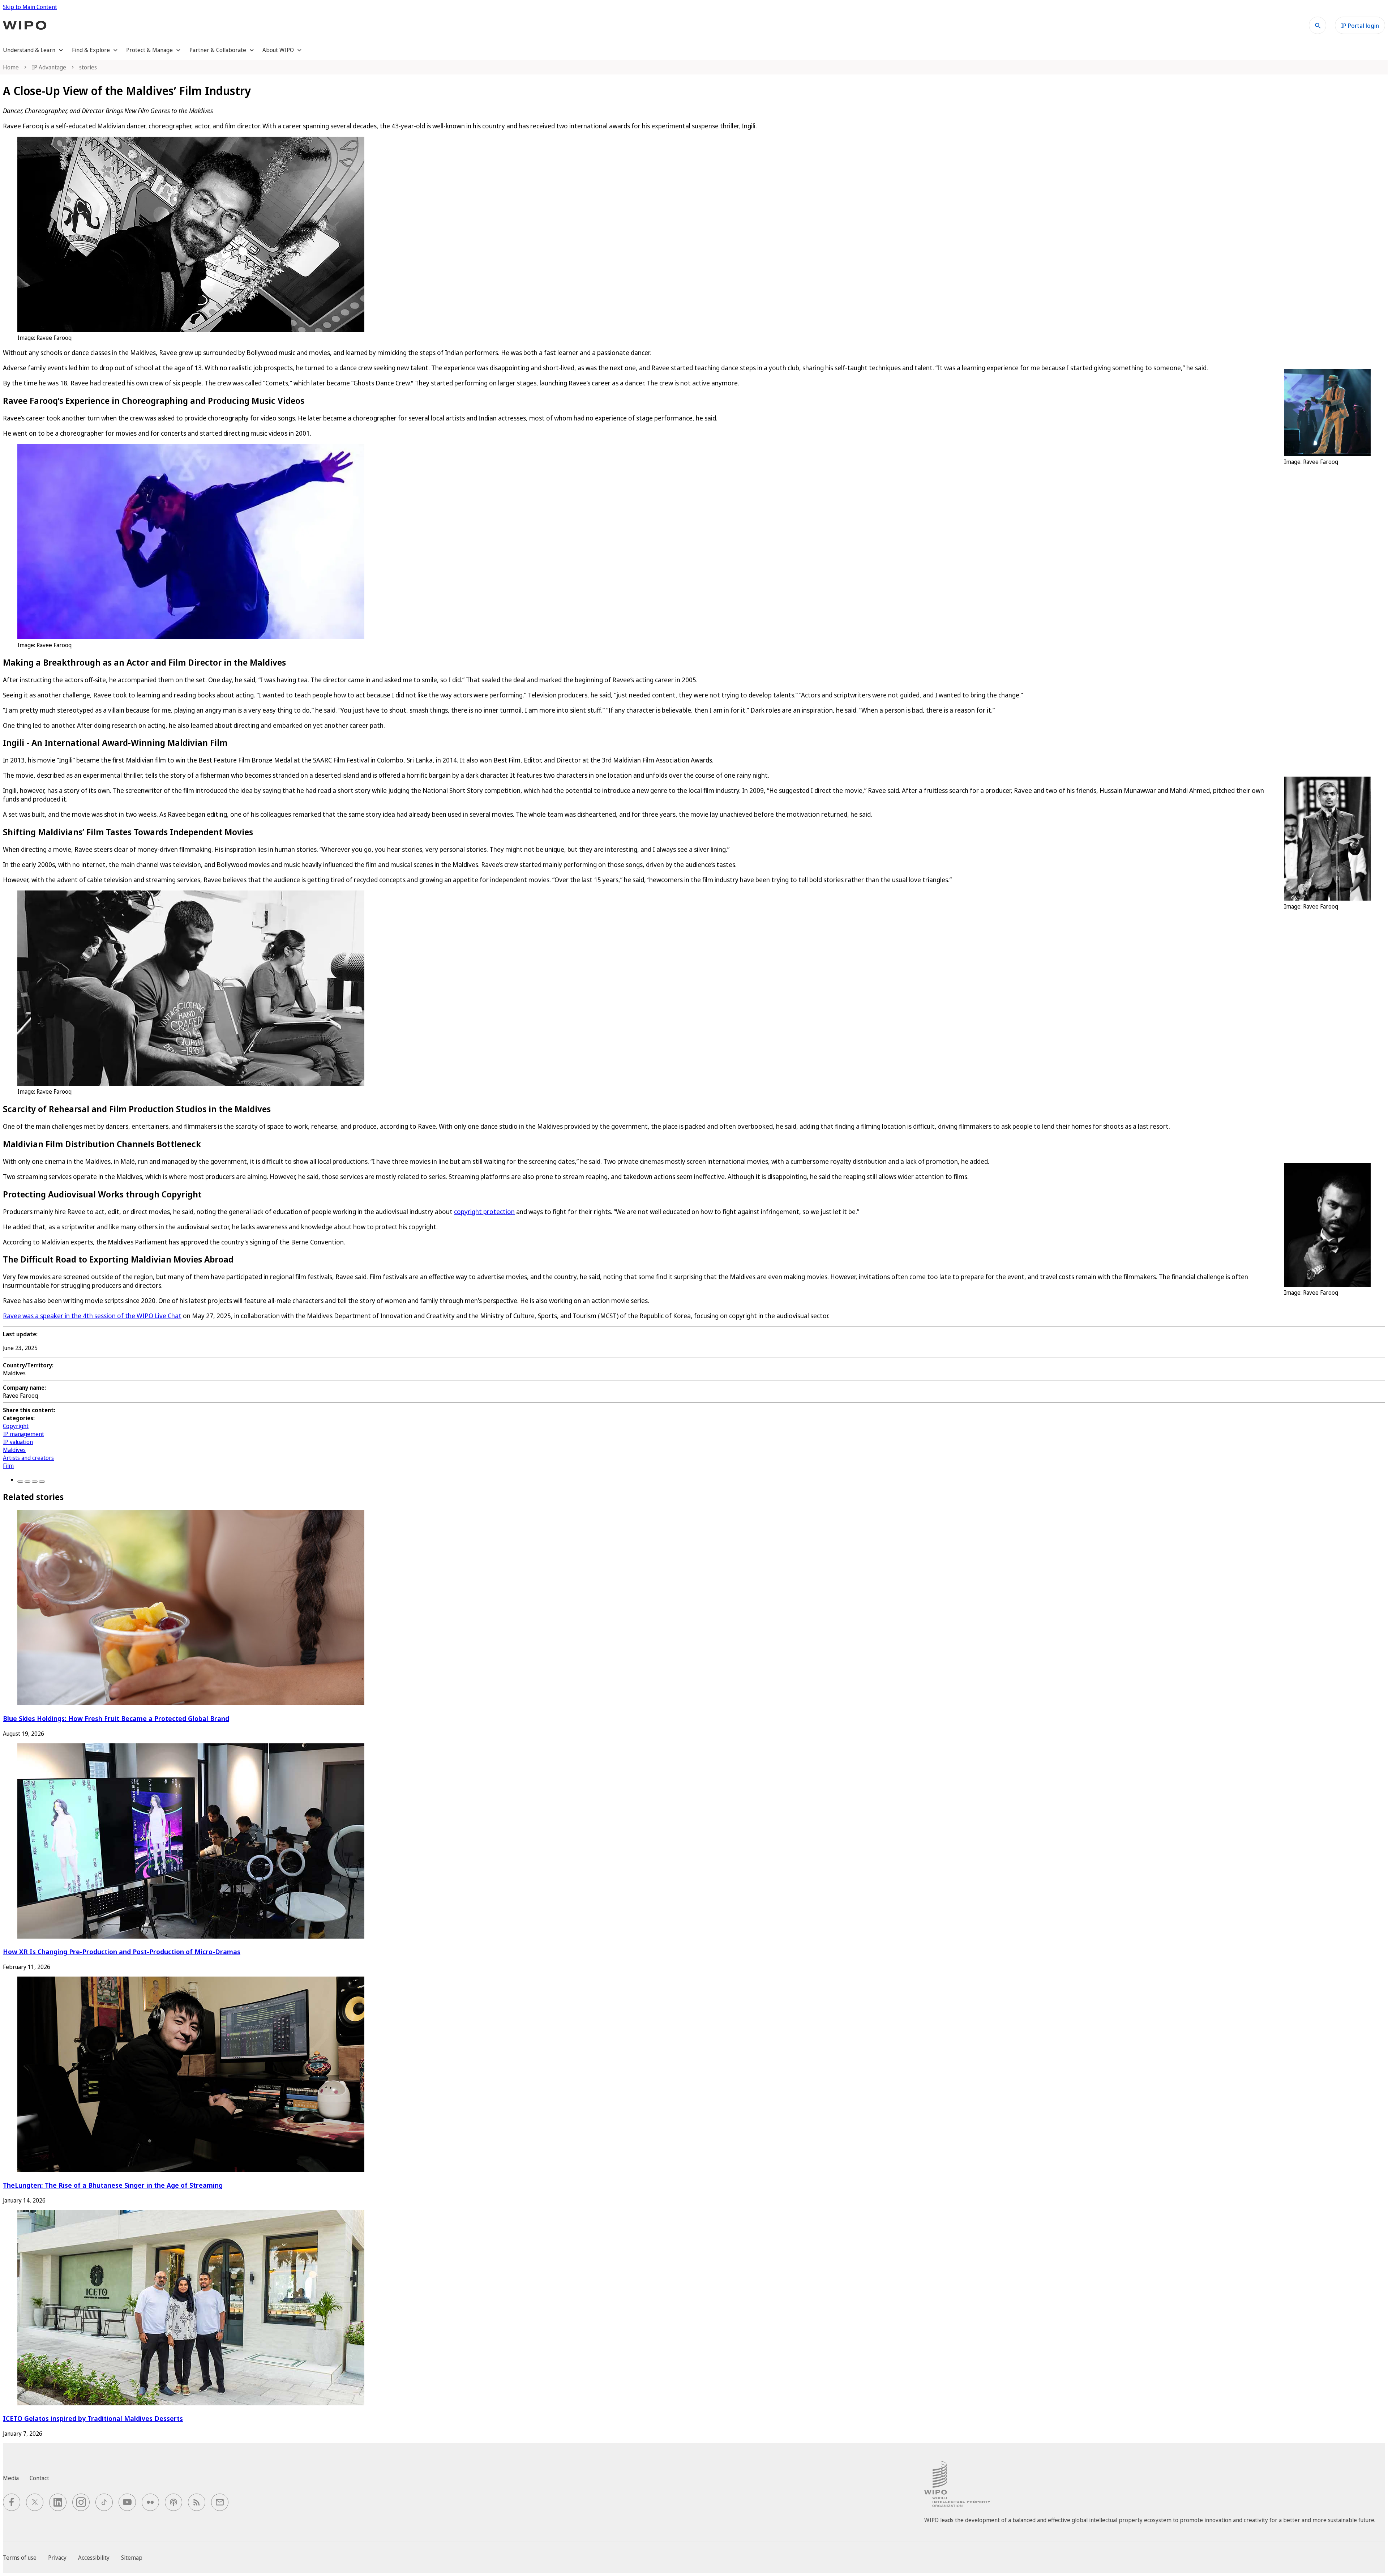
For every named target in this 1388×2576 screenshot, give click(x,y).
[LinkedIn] (35, 1482)
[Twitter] (27, 1482)
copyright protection (484, 1212)
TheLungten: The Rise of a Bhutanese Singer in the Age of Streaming (113, 2185)
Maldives (14, 1450)
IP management (23, 1434)
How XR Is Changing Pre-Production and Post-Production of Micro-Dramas (122, 1951)
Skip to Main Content (30, 7)
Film (8, 1466)
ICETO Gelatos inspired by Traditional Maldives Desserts (93, 2418)
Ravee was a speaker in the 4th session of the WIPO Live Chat (92, 1316)
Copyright (16, 1426)
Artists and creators (28, 1458)
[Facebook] (20, 1482)
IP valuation (18, 1442)
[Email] (42, 1482)
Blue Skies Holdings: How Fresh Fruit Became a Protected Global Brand (116, 1718)
